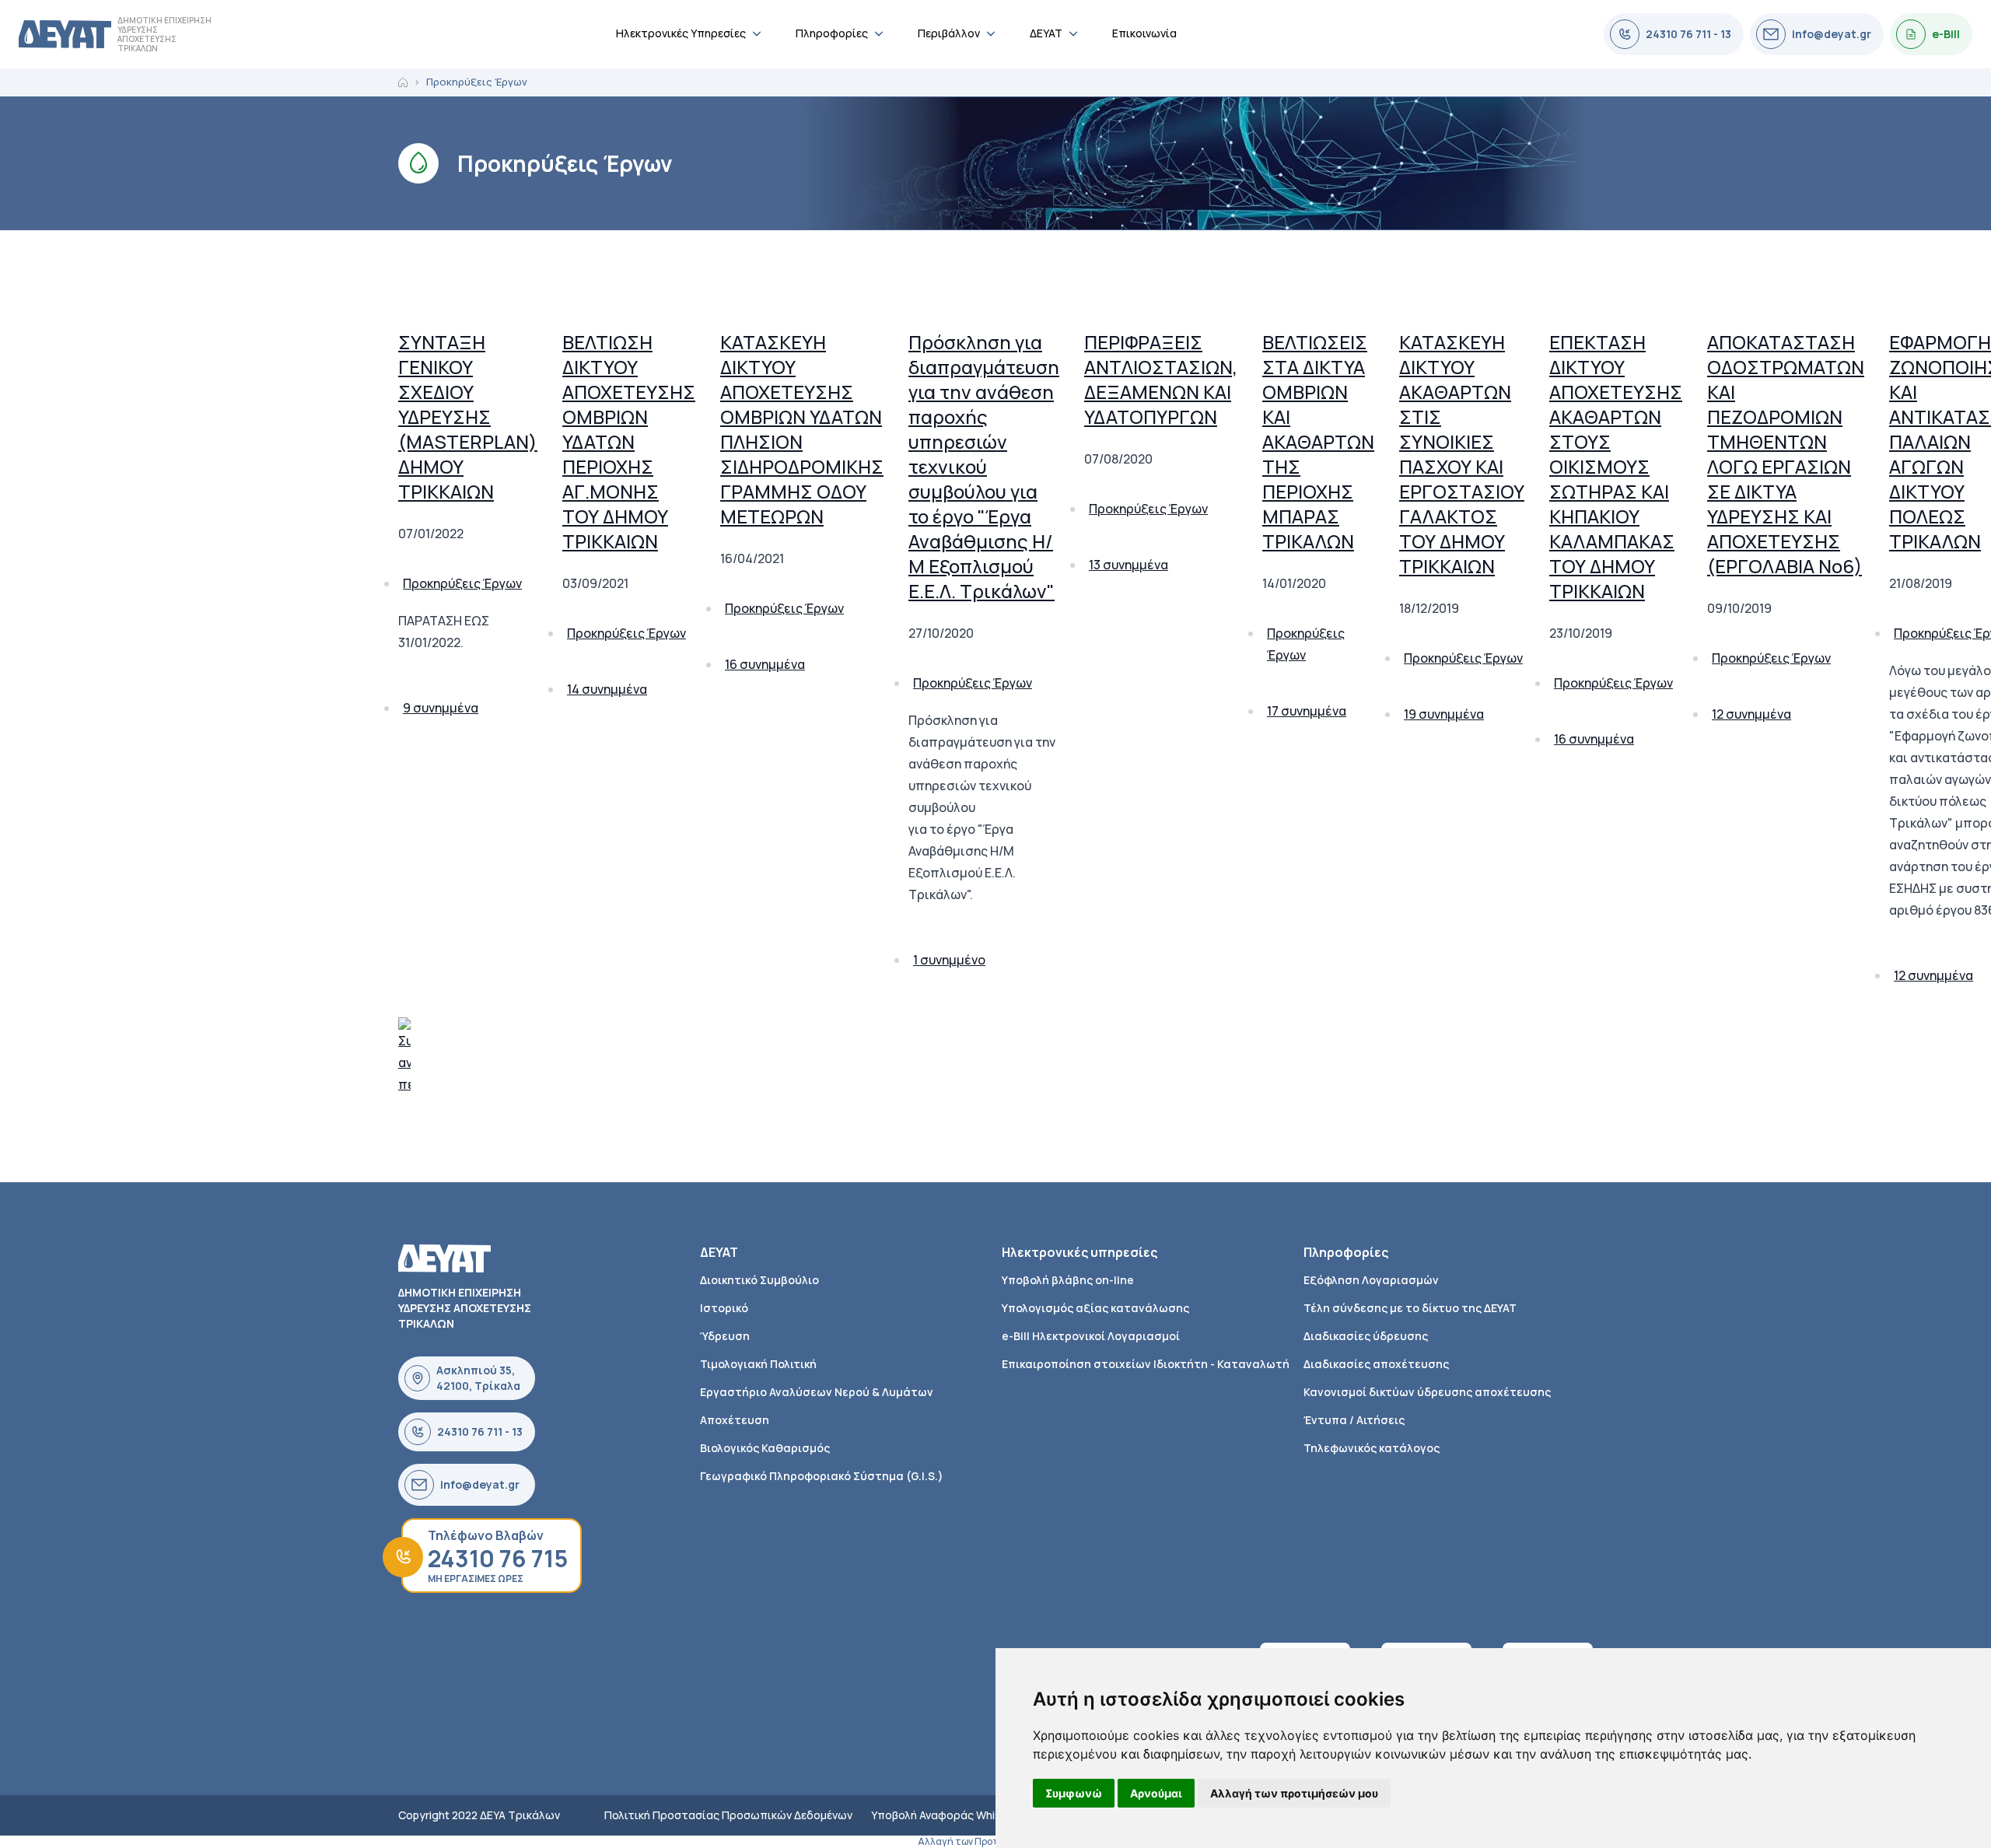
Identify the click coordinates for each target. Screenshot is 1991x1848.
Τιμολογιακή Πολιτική (758, 1364)
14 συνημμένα (607, 689)
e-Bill (1946, 34)
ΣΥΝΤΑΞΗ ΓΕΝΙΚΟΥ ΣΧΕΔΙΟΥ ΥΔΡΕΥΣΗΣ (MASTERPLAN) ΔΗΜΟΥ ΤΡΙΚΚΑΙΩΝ (468, 416)
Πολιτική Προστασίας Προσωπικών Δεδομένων (728, 1815)
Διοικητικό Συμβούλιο (759, 1280)
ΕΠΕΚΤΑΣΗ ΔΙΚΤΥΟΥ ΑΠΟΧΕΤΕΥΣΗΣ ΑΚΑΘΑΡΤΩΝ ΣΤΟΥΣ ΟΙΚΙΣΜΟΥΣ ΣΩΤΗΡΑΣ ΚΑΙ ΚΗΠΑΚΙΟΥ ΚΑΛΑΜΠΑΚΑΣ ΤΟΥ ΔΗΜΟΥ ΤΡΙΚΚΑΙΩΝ (1616, 466)
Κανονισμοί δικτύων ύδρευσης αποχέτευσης (1427, 1392)
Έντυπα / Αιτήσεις (1354, 1420)
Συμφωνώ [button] (1074, 1793)
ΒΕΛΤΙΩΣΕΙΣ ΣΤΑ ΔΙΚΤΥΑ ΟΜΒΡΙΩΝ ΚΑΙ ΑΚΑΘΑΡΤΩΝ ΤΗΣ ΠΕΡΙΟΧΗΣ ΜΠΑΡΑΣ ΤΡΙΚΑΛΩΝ (1318, 441)
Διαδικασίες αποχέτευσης (1376, 1364)
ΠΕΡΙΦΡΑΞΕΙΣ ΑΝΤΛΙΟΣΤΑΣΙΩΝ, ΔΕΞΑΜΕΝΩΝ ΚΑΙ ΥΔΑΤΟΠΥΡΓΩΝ (1161, 379)
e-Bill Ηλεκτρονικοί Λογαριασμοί (1091, 1336)
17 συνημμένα (1307, 711)
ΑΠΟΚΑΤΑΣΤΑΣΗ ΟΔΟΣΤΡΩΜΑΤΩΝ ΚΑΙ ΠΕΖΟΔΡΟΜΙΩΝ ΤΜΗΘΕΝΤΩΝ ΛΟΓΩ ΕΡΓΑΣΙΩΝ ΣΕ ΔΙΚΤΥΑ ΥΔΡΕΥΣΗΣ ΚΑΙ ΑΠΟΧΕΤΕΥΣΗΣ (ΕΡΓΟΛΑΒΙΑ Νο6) (1786, 454)
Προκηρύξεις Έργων (462, 583)
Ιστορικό (724, 1308)
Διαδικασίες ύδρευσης (1366, 1336)
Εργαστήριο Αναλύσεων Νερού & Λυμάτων (817, 1392)
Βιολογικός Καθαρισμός (765, 1448)
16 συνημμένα (765, 664)
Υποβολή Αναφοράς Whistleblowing (963, 1815)
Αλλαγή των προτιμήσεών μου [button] (1294, 1793)
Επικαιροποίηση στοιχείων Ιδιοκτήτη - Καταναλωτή (1146, 1364)
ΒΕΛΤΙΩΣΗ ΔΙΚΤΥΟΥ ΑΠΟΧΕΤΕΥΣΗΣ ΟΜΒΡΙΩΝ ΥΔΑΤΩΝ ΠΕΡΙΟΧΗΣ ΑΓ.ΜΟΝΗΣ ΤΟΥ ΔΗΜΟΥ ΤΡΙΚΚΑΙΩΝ (629, 441)
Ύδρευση (725, 1336)
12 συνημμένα (1751, 714)
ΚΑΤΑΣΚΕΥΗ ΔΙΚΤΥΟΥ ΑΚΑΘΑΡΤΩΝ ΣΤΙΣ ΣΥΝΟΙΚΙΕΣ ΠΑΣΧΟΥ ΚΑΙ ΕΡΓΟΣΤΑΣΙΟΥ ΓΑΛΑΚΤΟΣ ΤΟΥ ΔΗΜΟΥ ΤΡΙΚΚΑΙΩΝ (1462, 454)
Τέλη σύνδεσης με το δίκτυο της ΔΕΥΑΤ (1410, 1308)
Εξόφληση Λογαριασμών (1371, 1280)
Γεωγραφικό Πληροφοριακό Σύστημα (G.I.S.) (822, 1476)
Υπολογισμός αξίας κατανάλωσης (1095, 1308)
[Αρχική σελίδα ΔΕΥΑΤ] (65, 34)
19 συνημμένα (1444, 714)
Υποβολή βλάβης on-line (1068, 1280)
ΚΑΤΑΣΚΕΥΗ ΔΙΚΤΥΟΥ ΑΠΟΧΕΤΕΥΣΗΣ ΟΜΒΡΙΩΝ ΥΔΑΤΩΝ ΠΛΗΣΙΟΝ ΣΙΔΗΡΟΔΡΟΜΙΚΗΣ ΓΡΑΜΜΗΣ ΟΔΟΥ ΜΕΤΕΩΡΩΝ (802, 429)
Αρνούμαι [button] (1156, 1793)
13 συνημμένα (1128, 565)
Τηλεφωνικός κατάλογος (1372, 1448)
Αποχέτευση (735, 1420)
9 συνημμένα (441, 708)
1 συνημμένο (949, 960)
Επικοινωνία (1144, 33)
